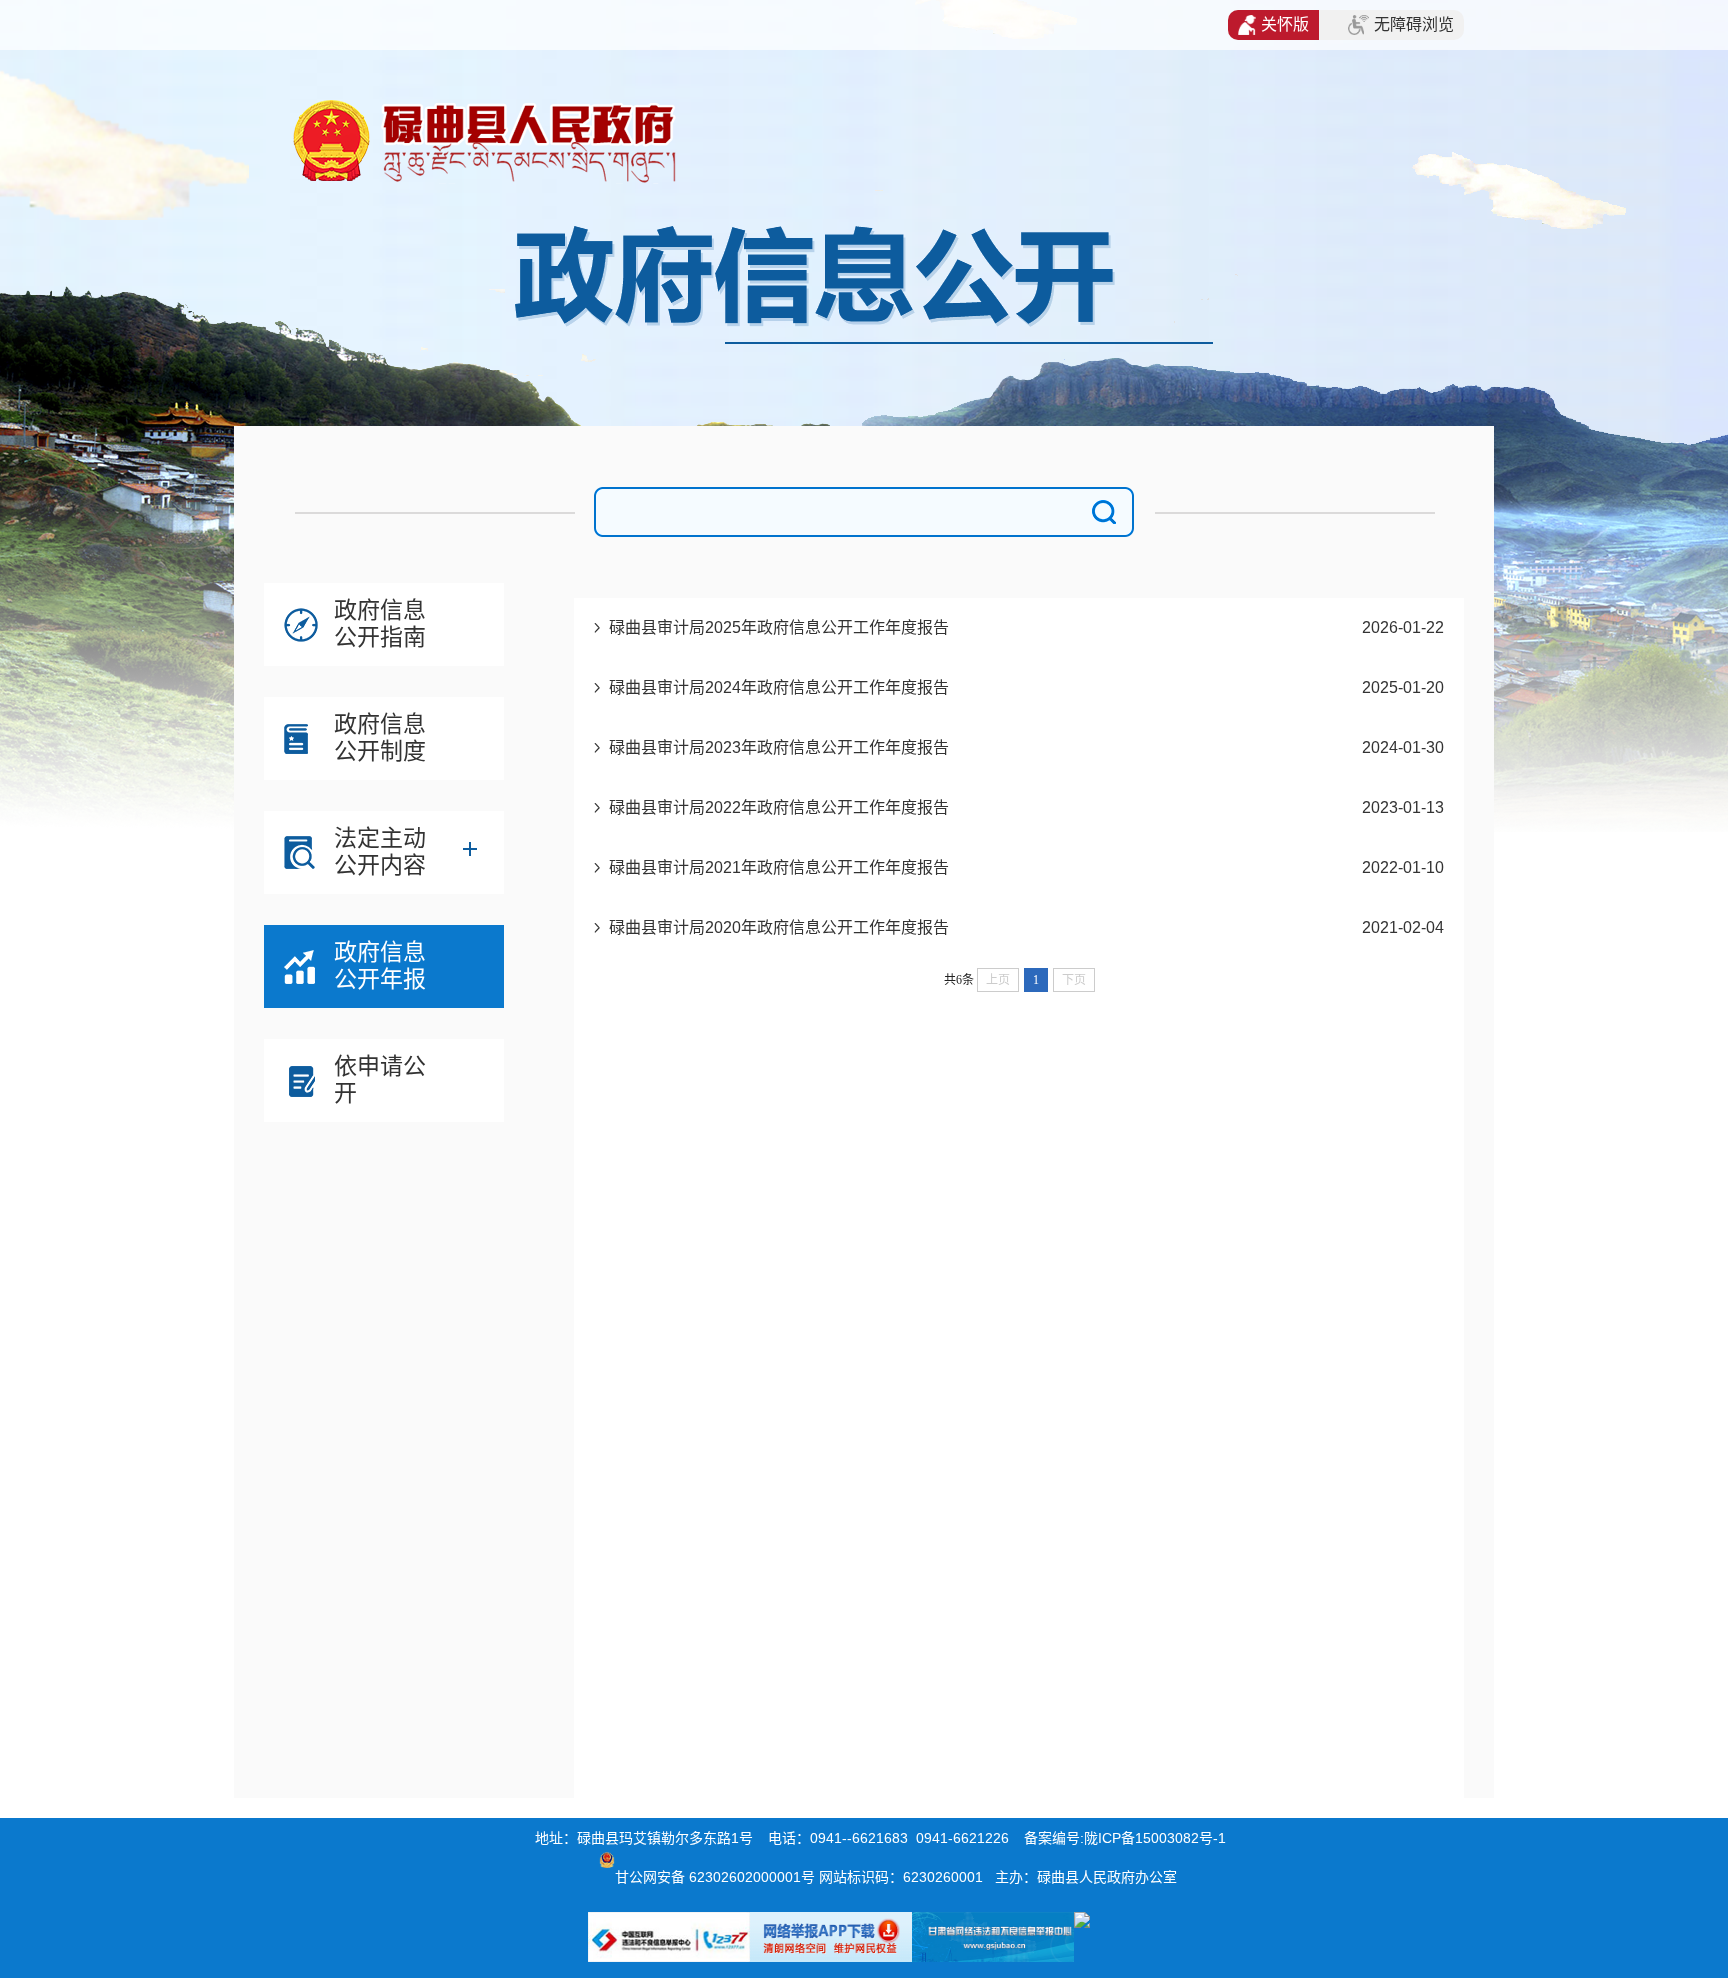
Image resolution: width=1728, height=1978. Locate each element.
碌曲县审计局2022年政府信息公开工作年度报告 (779, 807)
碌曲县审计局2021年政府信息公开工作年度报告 (779, 867)
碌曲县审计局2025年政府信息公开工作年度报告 (779, 627)
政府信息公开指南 (380, 623)
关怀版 (1285, 24)
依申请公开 (380, 1079)
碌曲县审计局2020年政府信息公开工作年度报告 (779, 927)
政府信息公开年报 (380, 965)
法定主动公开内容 (380, 851)
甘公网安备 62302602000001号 (715, 1877)
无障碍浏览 (1414, 24)
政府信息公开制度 (380, 737)
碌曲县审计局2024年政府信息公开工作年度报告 (779, 687)
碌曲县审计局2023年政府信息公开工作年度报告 (779, 747)
